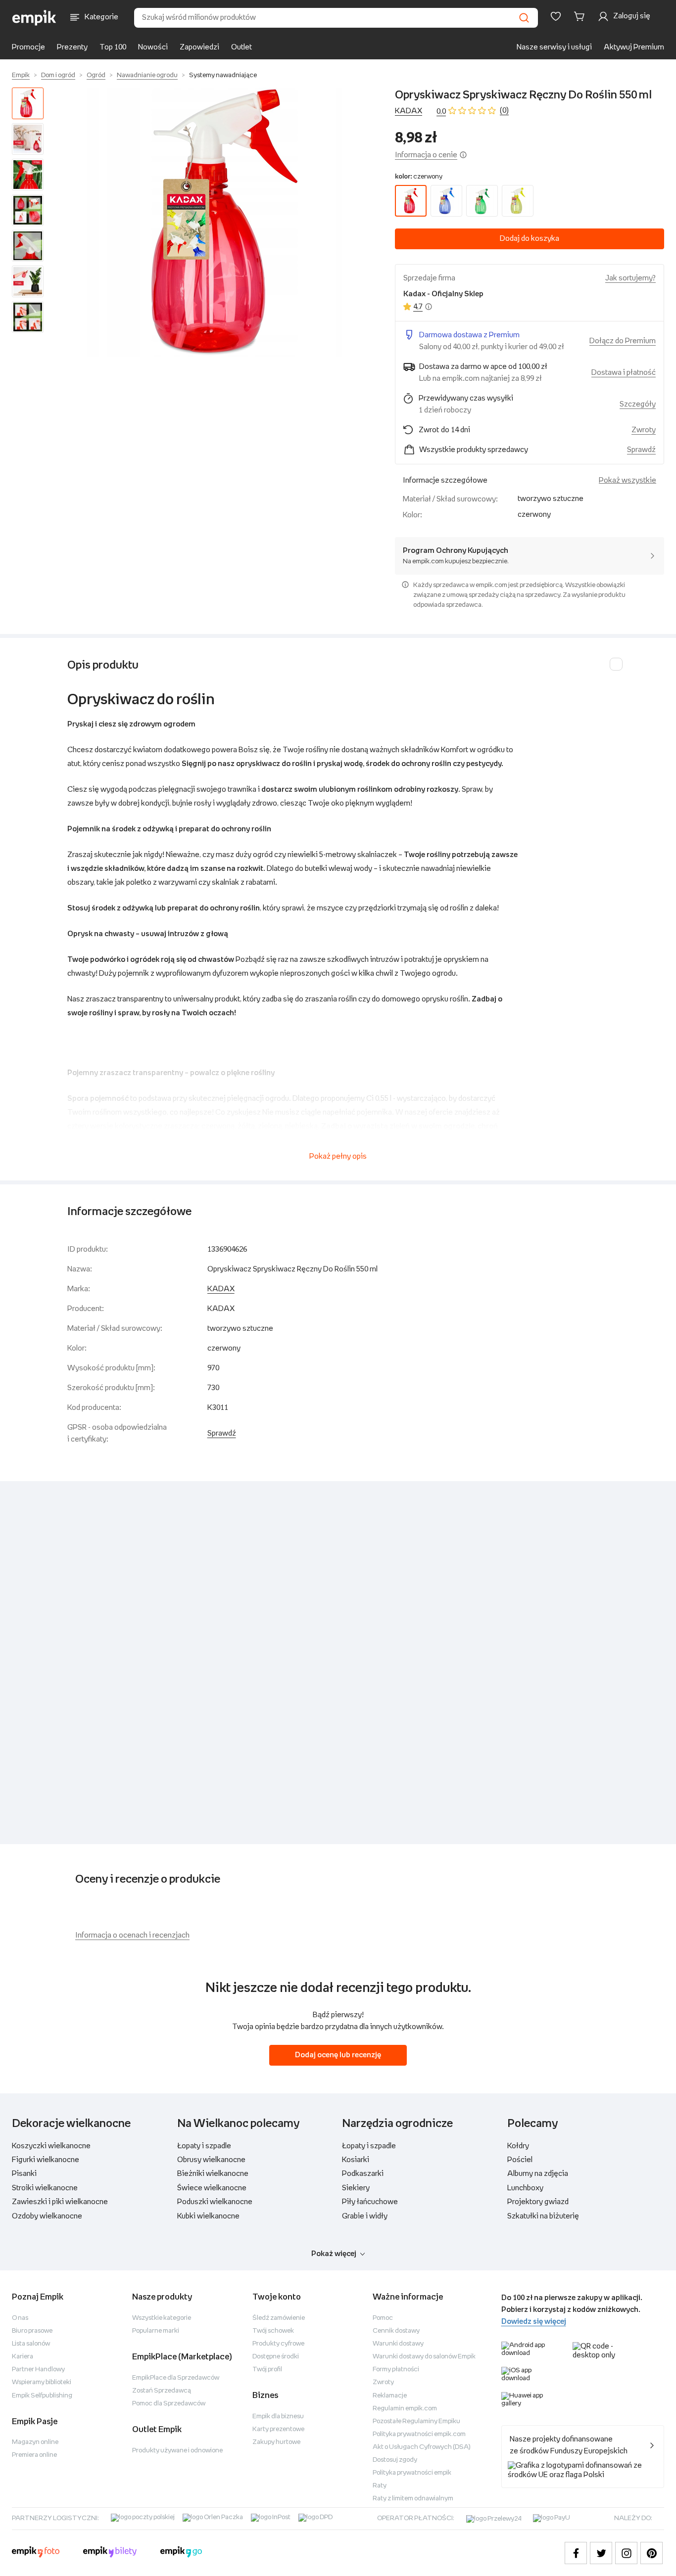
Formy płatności (396, 2370)
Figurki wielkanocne (46, 2160)
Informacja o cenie (426, 155)
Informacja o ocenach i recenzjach (132, 1935)
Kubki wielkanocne (208, 2216)
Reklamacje (390, 2396)
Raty (380, 2486)
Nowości (153, 47)
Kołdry (518, 2146)
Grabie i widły (365, 2216)
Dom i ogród (58, 75)
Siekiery (356, 2188)
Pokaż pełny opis (338, 1156)
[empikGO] (181, 2553)
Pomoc (383, 2318)
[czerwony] (411, 201)
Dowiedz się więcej (534, 2322)
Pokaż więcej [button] (334, 2254)
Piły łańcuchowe (370, 2202)
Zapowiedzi (199, 47)
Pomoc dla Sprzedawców (169, 2404)
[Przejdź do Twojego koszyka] (581, 16)
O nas (20, 2318)
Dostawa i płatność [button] (624, 373)
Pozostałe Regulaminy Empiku (416, 2421)
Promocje (28, 47)
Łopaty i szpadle (204, 2146)
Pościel (520, 2160)
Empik (21, 75)
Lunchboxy (525, 2188)
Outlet (241, 47)
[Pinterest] (652, 2553)
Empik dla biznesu (278, 2417)
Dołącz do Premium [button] (623, 341)
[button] (221, 222)
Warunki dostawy (398, 2344)
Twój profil (267, 2370)
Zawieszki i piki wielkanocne (60, 2202)
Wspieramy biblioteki (42, 2382)
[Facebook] (576, 2553)
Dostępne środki (276, 2357)
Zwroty (383, 2382)
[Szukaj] (524, 18)
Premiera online (34, 2455)
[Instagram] (626, 2553)
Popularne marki (156, 2331)
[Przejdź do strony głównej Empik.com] (34, 18)
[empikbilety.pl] (110, 2553)
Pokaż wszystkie (628, 480)
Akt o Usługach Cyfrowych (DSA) (422, 2447)
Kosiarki (356, 2160)
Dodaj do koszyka (530, 239)
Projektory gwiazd (538, 2202)
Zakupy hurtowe (276, 2442)
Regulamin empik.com (405, 2409)
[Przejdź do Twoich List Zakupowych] (556, 16)
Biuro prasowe (32, 2331)
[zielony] (482, 201)
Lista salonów (31, 2344)
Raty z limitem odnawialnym (413, 2499)
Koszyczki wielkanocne (51, 2146)
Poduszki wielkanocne (215, 2202)
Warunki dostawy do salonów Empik (424, 2357)
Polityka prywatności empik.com (419, 2434)
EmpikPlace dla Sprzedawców (176, 2378)
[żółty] (518, 201)
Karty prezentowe (278, 2429)
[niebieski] (446, 201)
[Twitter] (601, 2553)
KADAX (409, 111)
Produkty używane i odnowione (177, 2451)
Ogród (96, 75)
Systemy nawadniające (223, 75)
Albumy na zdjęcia (538, 2174)
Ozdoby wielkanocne (47, 2216)
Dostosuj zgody (395, 2460)
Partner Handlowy (38, 2370)
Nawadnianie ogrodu (147, 75)
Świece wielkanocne (212, 2188)
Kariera (23, 2357)
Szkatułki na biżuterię (543, 2216)
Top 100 (113, 47)
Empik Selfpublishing (42, 2396)
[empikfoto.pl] (36, 2553)
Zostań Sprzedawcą (162, 2391)
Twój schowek (273, 2331)
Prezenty (72, 47)
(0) (504, 111)
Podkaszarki (363, 2174)
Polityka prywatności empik (412, 2473)
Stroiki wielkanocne (45, 2188)
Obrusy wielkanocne (211, 2160)
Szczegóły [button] (638, 404)
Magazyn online (35, 2442)
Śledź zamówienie (279, 2318)
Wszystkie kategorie (162, 2318)
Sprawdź (641, 450)
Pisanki (24, 2174)
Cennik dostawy (396, 2331)
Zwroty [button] (644, 430)
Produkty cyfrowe (278, 2344)
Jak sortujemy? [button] (630, 278)
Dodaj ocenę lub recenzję (338, 2055)
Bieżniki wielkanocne (213, 2174)
